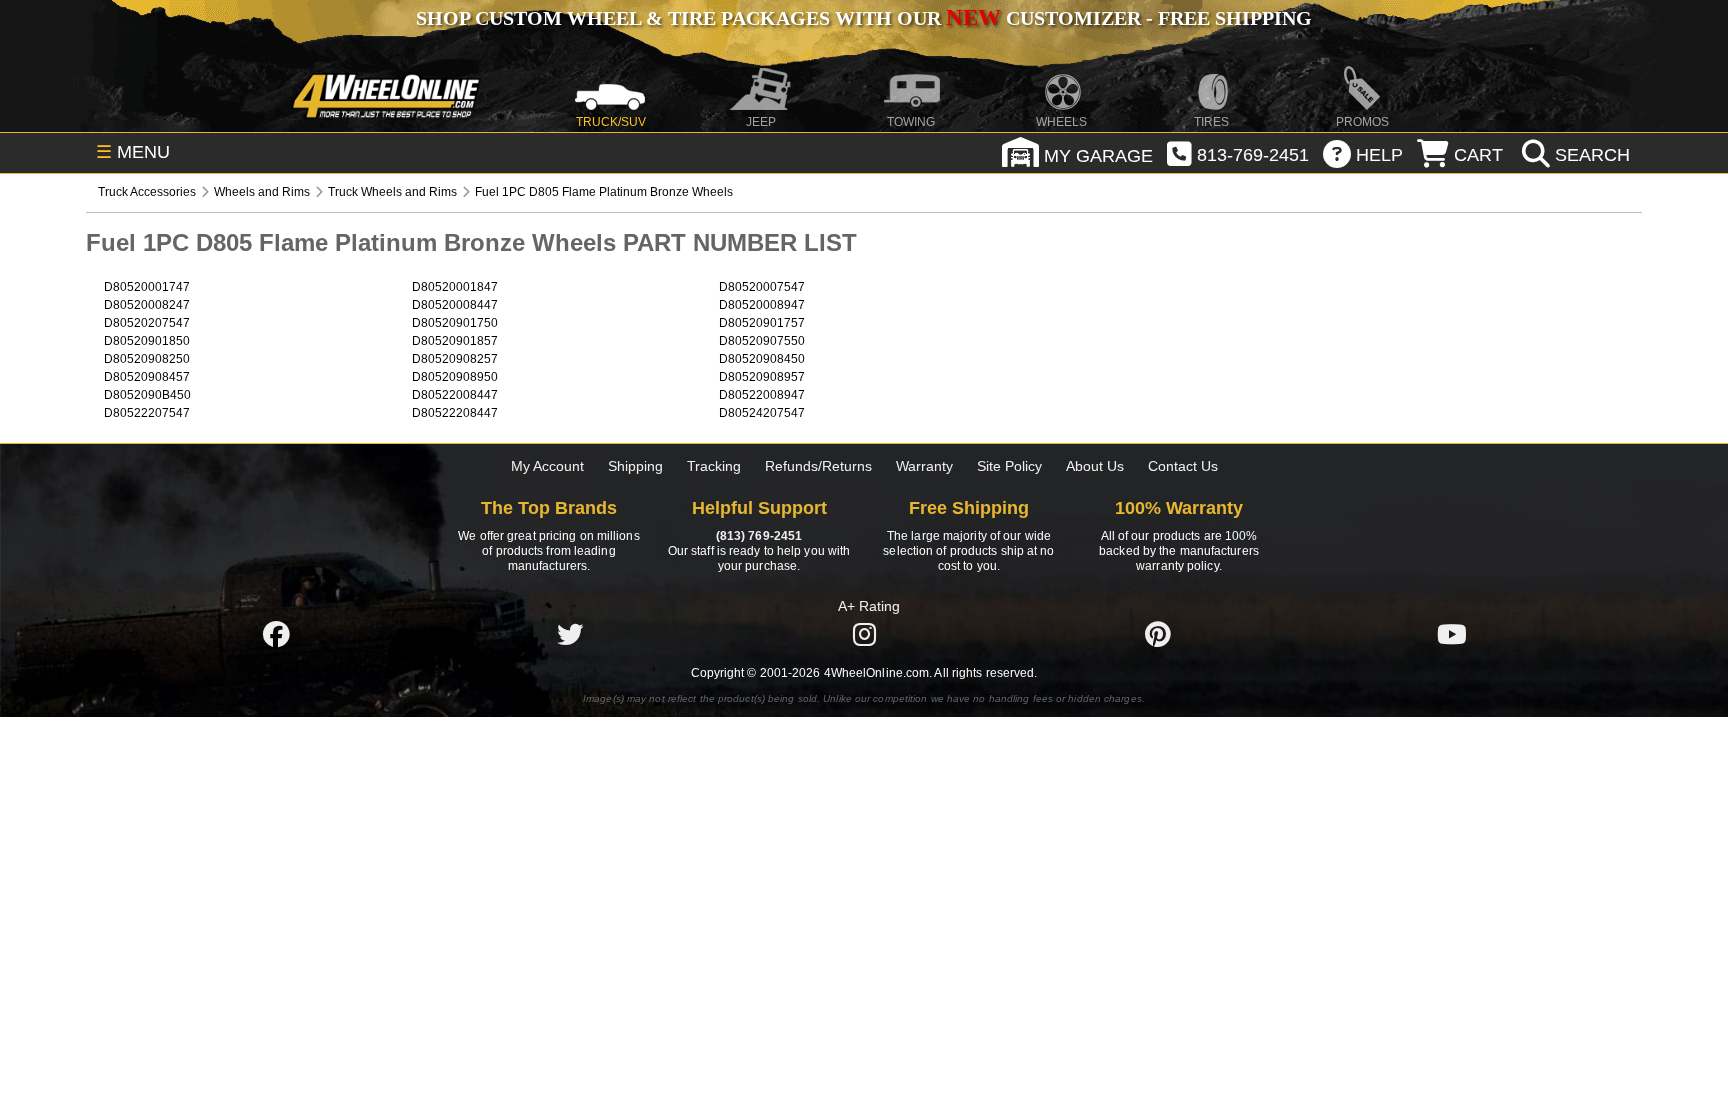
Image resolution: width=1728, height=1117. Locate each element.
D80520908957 (762, 377)
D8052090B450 (147, 395)
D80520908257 (455, 359)
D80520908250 (147, 359)
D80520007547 (762, 287)
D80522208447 (455, 413)
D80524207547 (762, 413)
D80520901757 (762, 323)
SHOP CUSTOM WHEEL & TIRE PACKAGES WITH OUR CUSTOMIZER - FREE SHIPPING (864, 18)
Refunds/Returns (818, 466)
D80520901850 (147, 341)
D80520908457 (147, 377)
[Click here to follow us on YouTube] (1452, 634)
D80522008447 (455, 395)
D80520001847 (455, 287)
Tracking (714, 466)
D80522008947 (762, 395)
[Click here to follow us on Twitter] (570, 634)
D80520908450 (762, 359)
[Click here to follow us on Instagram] (864, 634)
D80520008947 (762, 305)
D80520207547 (147, 323)
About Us (1095, 466)
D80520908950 (455, 377)
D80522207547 (147, 413)
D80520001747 (147, 287)
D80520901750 (455, 323)
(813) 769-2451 (759, 536)
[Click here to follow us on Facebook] (276, 634)
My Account (547, 466)
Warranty (924, 466)
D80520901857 (455, 341)
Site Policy (1009, 466)
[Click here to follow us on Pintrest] (1158, 634)
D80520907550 (762, 341)
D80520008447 (455, 305)
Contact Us (1183, 466)
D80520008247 (147, 305)
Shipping (635, 466)
